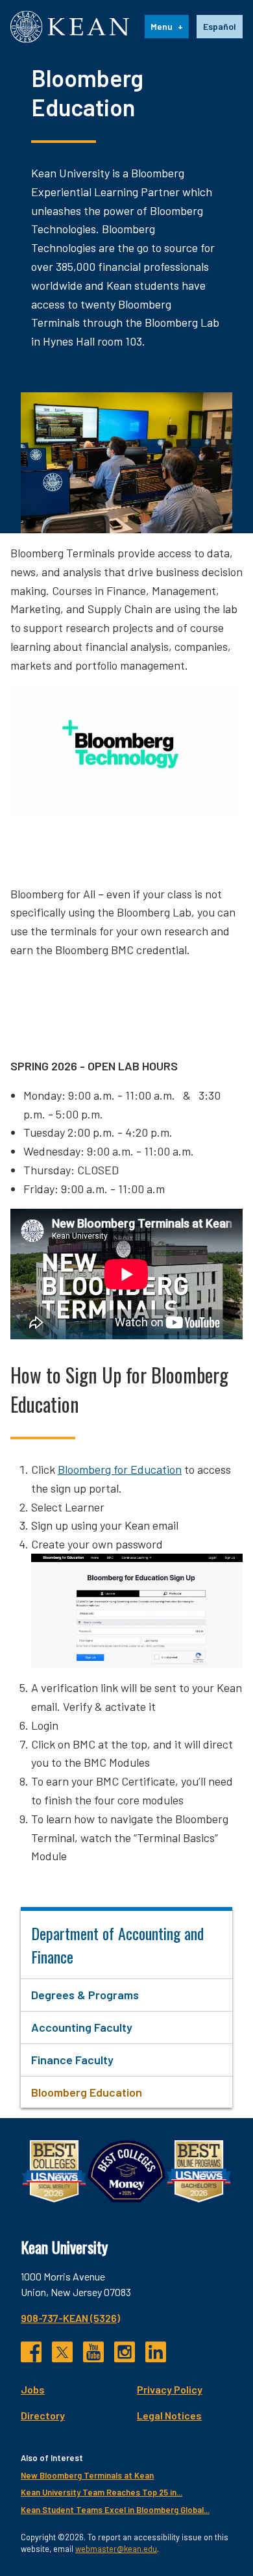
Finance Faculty (72, 2060)
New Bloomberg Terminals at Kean (87, 2475)
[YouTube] (93, 2352)
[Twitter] (62, 2352)
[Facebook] (31, 2352)
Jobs (33, 2389)
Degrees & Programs (85, 1995)
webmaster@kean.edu (116, 2549)
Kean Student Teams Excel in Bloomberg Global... (115, 2510)
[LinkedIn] (156, 2352)
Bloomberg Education (87, 2092)
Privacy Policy (170, 2389)
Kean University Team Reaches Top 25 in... (102, 2492)
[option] (220, 27)
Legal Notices (169, 2415)
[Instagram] (125, 2352)
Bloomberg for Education (120, 1469)
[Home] (70, 27)
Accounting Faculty (82, 2027)
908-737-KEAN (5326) (70, 2318)
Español (220, 26)
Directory (43, 2415)
